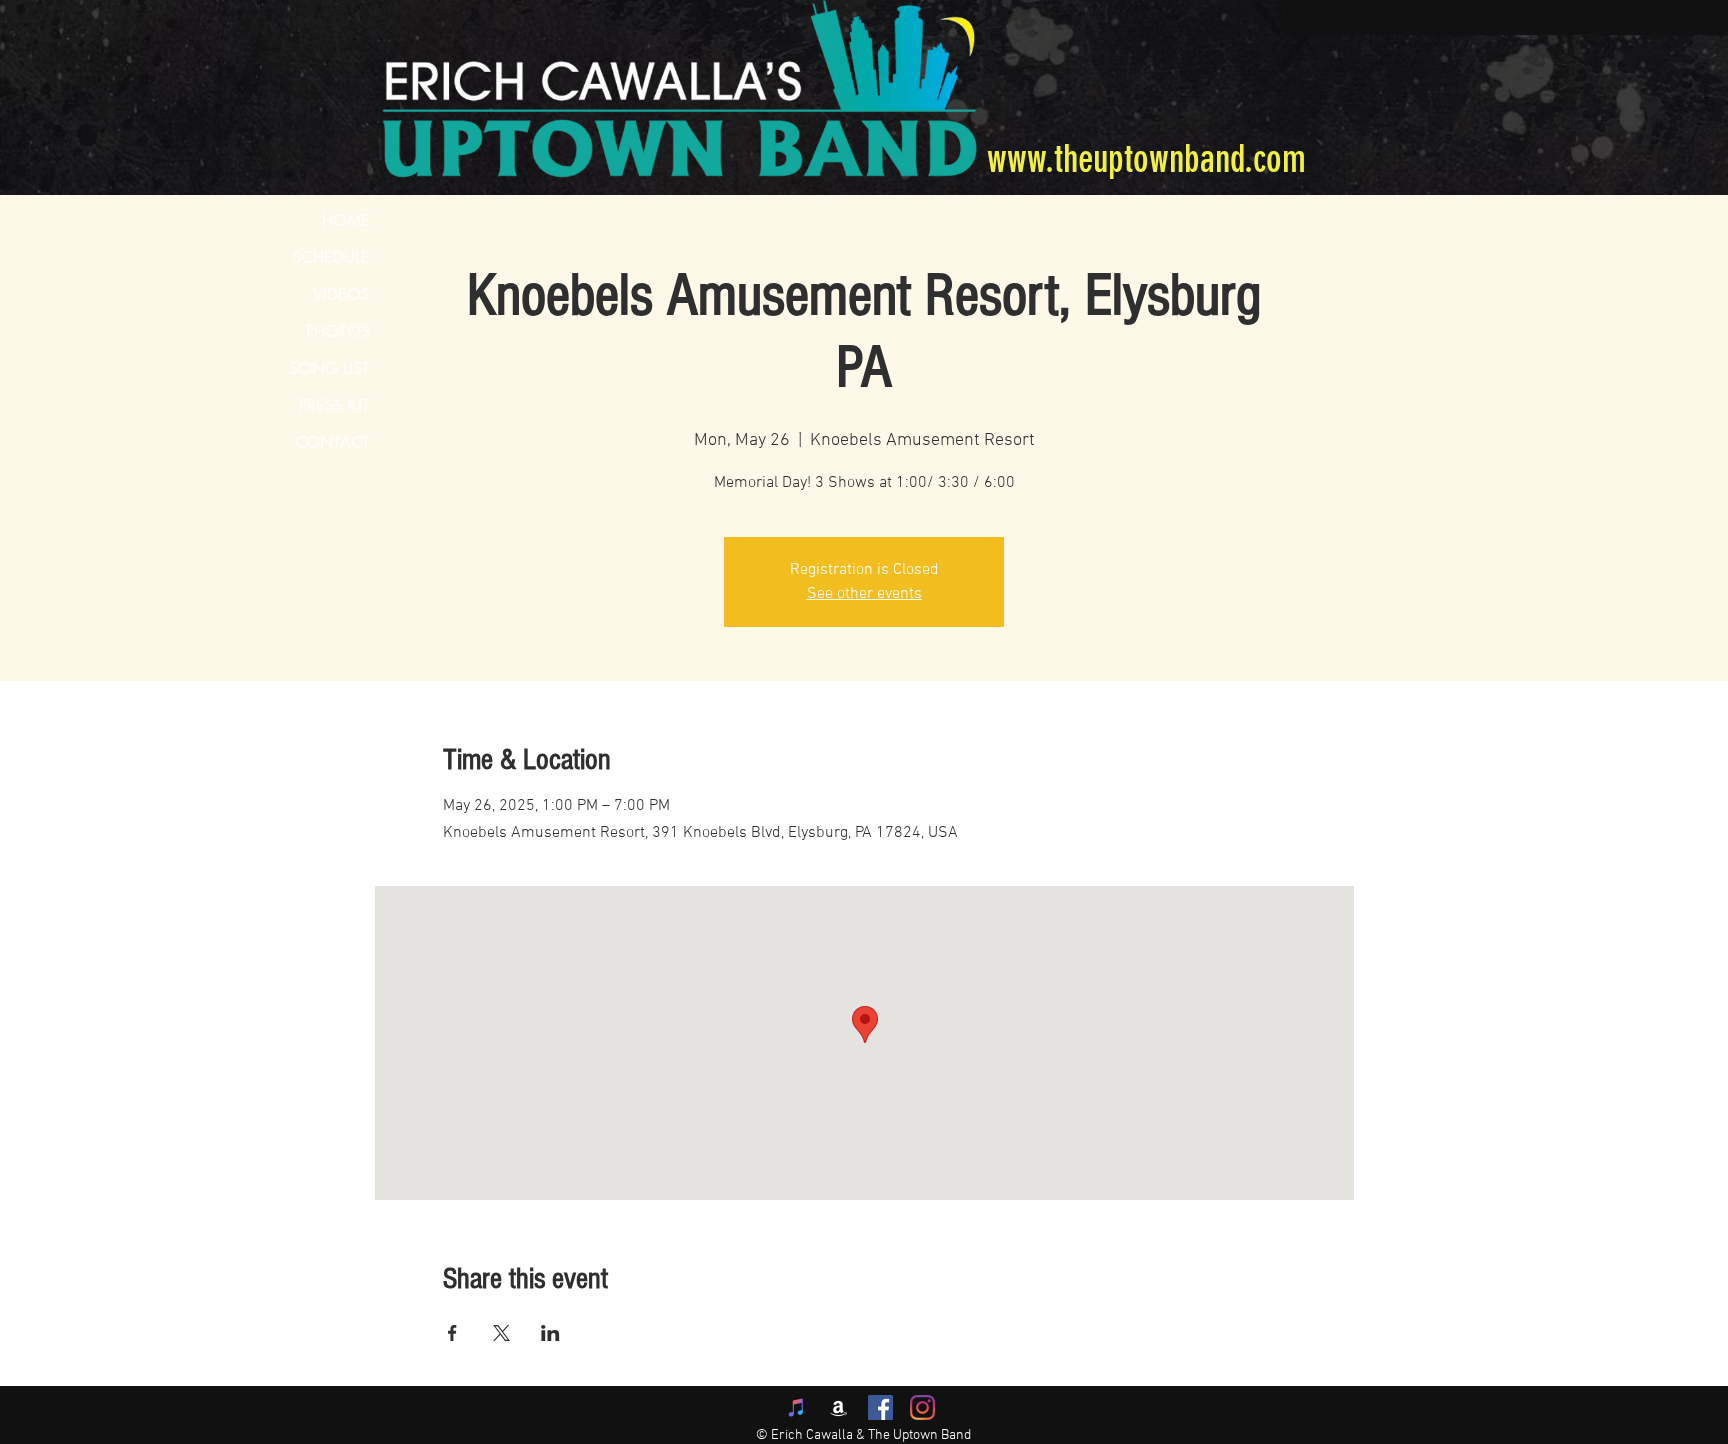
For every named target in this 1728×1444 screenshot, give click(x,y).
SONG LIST (329, 368)
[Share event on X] (501, 1333)
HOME (346, 220)
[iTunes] (796, 1407)
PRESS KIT (334, 405)
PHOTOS (338, 331)
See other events (864, 594)
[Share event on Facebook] (452, 1333)
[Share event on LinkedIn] (550, 1333)
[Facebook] (880, 1407)
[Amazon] (838, 1407)
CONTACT (332, 442)
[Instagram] (922, 1407)
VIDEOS (341, 294)
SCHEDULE (331, 257)
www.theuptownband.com (1146, 159)
